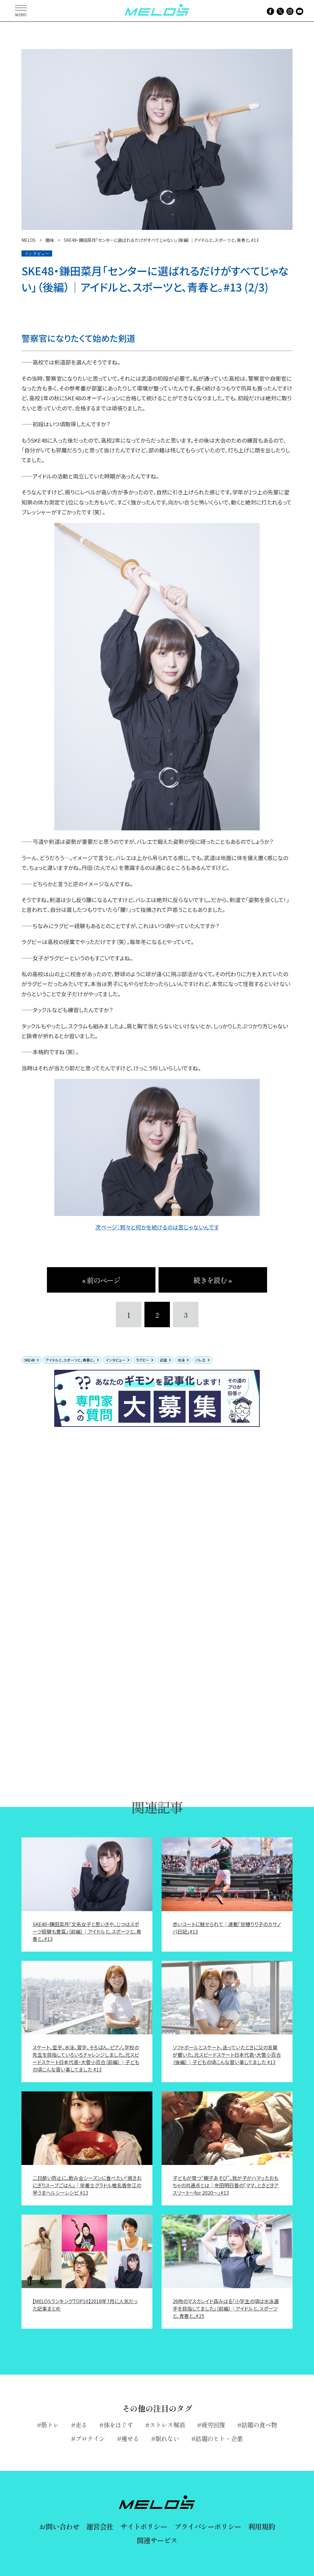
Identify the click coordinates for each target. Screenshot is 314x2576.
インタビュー (115, 1360)
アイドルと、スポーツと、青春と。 (70, 1360)
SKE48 (30, 1360)
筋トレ (50, 2425)
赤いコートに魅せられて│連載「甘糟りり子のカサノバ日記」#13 (227, 1928)
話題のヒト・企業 (219, 2439)
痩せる (130, 2439)
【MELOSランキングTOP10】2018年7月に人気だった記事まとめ (85, 2305)
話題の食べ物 (259, 2425)
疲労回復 (213, 2425)
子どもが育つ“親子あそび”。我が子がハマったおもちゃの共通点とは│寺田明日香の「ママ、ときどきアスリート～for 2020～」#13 (226, 2185)
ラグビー (143, 1360)
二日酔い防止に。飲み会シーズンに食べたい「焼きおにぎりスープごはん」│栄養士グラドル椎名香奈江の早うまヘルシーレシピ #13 (87, 2185)
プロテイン (90, 2439)
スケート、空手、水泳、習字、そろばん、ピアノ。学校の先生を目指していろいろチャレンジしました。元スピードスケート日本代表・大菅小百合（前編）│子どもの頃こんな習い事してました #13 (86, 2058)
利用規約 (261, 2526)
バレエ (201, 1360)
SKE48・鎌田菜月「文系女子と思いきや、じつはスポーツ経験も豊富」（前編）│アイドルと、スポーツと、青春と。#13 (87, 1931)
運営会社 (100, 2526)
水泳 (181, 1360)
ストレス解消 (167, 2425)
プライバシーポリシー (208, 2526)
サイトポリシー (144, 2526)
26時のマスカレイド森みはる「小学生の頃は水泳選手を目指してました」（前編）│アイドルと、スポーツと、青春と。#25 (226, 2308)
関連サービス (157, 2540)
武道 (163, 1360)
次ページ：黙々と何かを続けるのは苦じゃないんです (157, 1227)
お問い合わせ (59, 2526)
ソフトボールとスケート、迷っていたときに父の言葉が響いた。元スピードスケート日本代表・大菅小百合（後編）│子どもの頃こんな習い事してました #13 (227, 2055)
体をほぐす (118, 2425)
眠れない (167, 2439)
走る (81, 2425)
